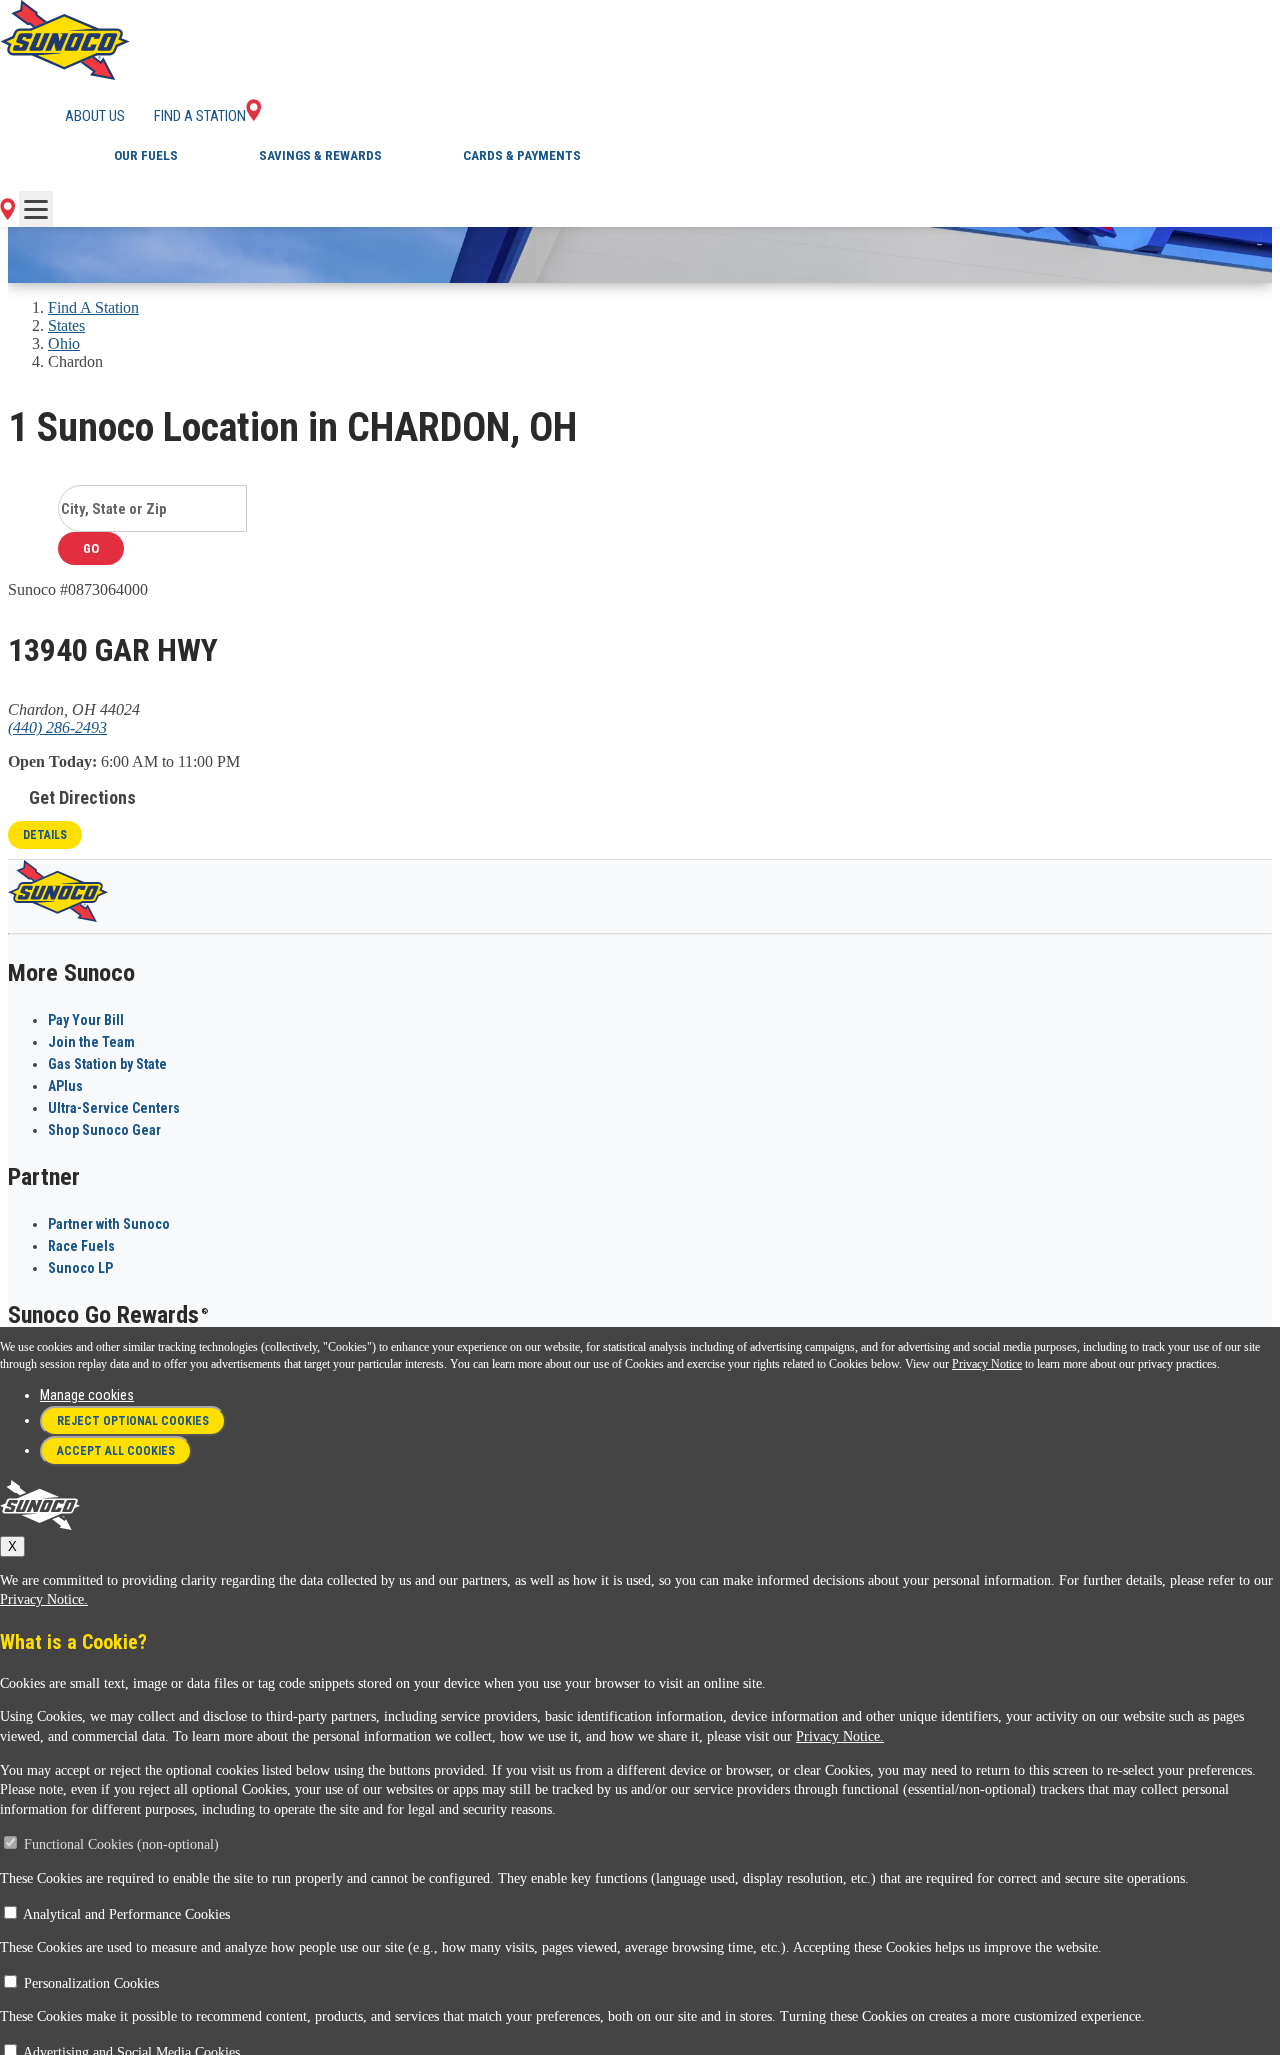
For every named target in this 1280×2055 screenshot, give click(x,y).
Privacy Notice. (44, 1599)
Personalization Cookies (91, 1983)
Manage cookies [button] (87, 1395)
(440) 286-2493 (57, 727)
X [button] (12, 1546)
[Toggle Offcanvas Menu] (36, 209)
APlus (65, 1086)
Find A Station (93, 307)
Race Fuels (81, 1246)
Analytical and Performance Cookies (126, 1914)
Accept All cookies (116, 1451)
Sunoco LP (80, 1268)
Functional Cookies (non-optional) (121, 1844)
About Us (95, 116)
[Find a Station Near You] (7, 214)
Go (91, 548)
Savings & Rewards (320, 155)
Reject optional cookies (133, 1421)
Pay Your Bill (86, 1020)
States (66, 325)
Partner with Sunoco (109, 1224)
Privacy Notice (987, 1364)
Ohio (64, 343)
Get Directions (82, 797)
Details (45, 835)
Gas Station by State (107, 1064)
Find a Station (200, 116)
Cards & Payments (522, 155)
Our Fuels (146, 155)
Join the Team (91, 1042)
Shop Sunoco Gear (104, 1130)
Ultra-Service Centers (114, 1108)
